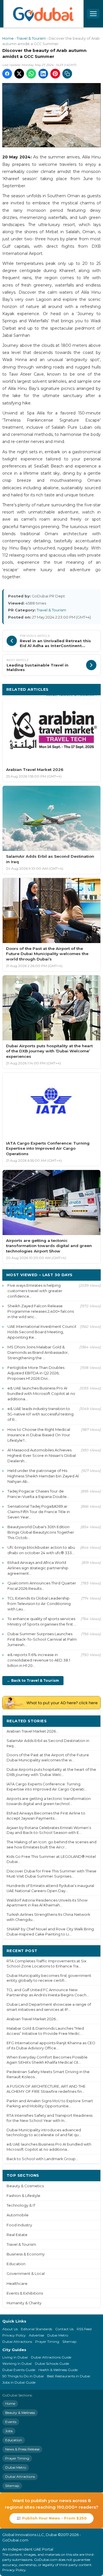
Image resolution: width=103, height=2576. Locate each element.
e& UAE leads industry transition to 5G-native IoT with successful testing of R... (40, 1414)
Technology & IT (21, 2205)
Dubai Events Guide (19, 2370)
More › (90, 1721)
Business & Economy (26, 2254)
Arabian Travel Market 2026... (32, 1731)
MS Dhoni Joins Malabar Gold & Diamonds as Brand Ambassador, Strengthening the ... (38, 1352)
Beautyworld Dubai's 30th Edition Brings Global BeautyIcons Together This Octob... (41, 1532)
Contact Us (64, 2329)
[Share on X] (19, 74)
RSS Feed (84, 2329)
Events (11, 2422)
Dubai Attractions (17, 2342)
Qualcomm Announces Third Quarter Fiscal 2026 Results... (42, 1586)
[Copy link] (67, 74)
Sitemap (69, 2342)
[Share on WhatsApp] (31, 74)
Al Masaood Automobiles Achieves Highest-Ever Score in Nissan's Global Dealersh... (42, 1455)
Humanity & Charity (24, 2303)
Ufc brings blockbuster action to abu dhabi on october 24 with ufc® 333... (41, 1550)
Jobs (9, 2431)
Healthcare (17, 2284)
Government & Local (26, 2274)
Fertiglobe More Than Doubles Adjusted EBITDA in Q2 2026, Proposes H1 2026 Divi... (36, 1373)
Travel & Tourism (31, 38)
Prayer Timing (47, 2342)
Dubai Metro (58, 2335)
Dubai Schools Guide (52, 2363)
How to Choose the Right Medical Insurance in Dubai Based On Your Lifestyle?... (39, 1435)
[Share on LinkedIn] (43, 74)
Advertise (36, 2335)
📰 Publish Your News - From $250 (51, 2518)
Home (8, 38)
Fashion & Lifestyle (23, 2196)
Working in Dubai (17, 2363)
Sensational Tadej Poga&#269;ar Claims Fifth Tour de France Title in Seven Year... (39, 1512)
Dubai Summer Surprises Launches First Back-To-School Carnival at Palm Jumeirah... (42, 1639)
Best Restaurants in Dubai (69, 2376)
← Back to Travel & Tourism (33, 1680)
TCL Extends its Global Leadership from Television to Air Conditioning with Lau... (39, 1604)
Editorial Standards (36, 2329)
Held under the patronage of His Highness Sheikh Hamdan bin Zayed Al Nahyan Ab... (43, 1476)
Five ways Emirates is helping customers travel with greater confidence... (35, 1291)
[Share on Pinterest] (55, 74)
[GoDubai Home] (43, 14)
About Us (10, 2329)
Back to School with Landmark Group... (42, 2159)
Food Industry (19, 2225)
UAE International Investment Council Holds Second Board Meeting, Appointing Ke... (42, 1332)
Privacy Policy (14, 2335)
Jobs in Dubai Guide (19, 2382)
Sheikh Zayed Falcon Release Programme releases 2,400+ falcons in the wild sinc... (41, 1311)
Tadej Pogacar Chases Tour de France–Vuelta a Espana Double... (38, 1494)
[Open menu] (93, 14)
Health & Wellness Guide (58, 2370)
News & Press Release (22, 2449)
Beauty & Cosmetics (25, 2186)
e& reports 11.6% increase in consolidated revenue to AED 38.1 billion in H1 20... (39, 1660)
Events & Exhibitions (25, 2293)
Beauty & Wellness (20, 2413)
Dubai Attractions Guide (51, 2357)
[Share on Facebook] (7, 74)
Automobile (18, 2215)
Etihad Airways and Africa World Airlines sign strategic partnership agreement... (38, 1568)
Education (16, 2264)
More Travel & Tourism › (71, 695)
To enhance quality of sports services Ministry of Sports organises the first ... (42, 1621)
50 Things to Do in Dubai (23, 2376)
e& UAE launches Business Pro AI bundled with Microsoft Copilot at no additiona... (41, 1393)
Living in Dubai (15, 2357)
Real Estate (17, 2235)
